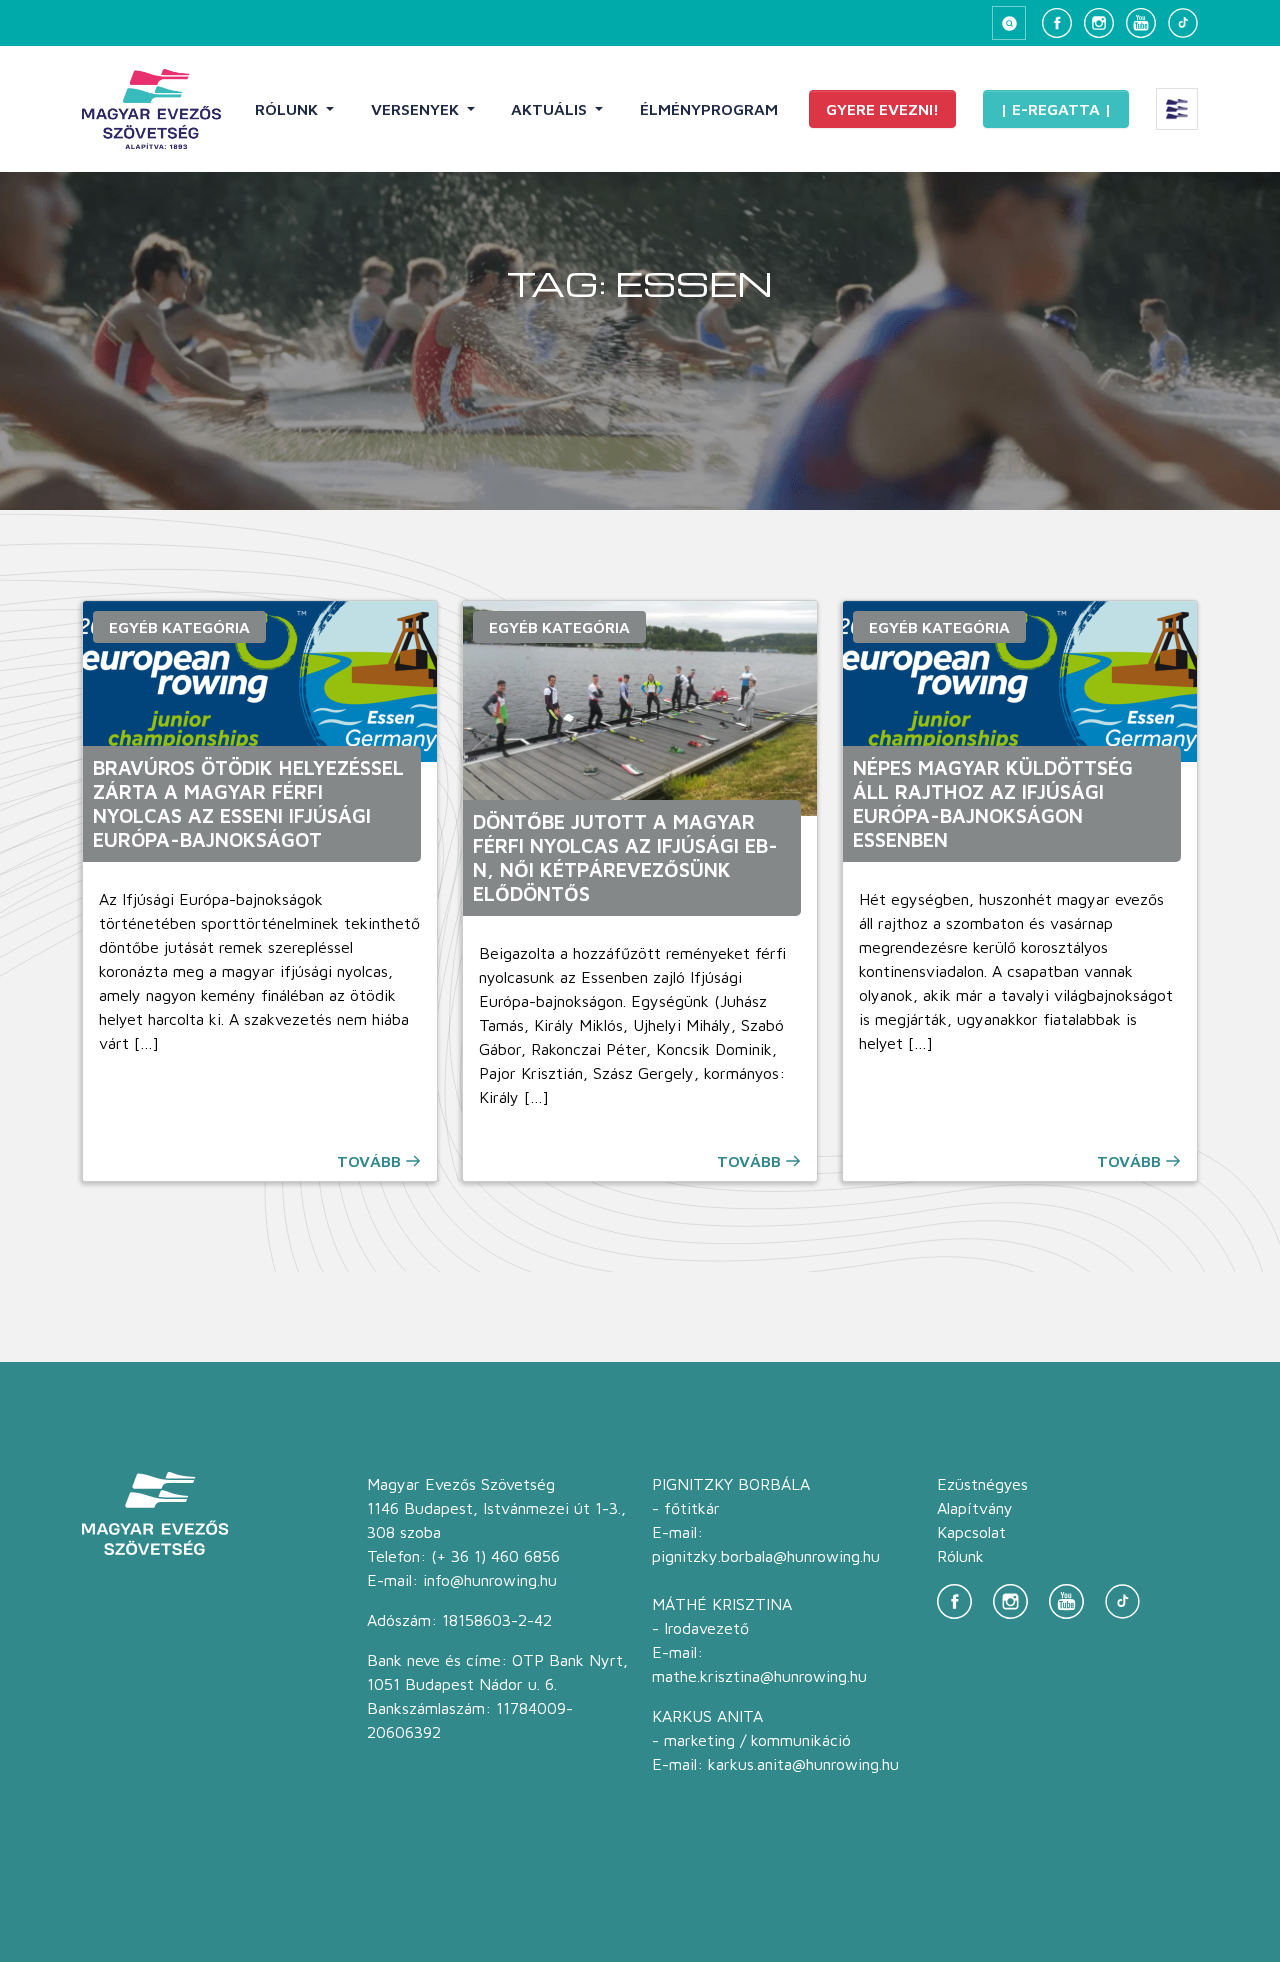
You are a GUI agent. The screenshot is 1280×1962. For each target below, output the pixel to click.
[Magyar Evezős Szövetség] (151, 109)
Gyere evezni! (882, 109)
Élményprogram (709, 109)
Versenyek (417, 109)
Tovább (369, 1161)
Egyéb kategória (179, 627)
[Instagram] (1099, 23)
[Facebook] (1057, 23)
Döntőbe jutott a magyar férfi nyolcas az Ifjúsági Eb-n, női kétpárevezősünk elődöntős (625, 857)
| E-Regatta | (1056, 109)
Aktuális (551, 109)
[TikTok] (1183, 23)
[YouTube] (1141, 23)
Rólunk (288, 109)
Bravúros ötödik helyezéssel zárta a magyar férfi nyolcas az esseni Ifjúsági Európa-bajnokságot (248, 803)
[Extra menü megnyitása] (1177, 109)
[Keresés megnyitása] (1009, 23)
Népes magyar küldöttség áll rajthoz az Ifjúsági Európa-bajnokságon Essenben (993, 803)
